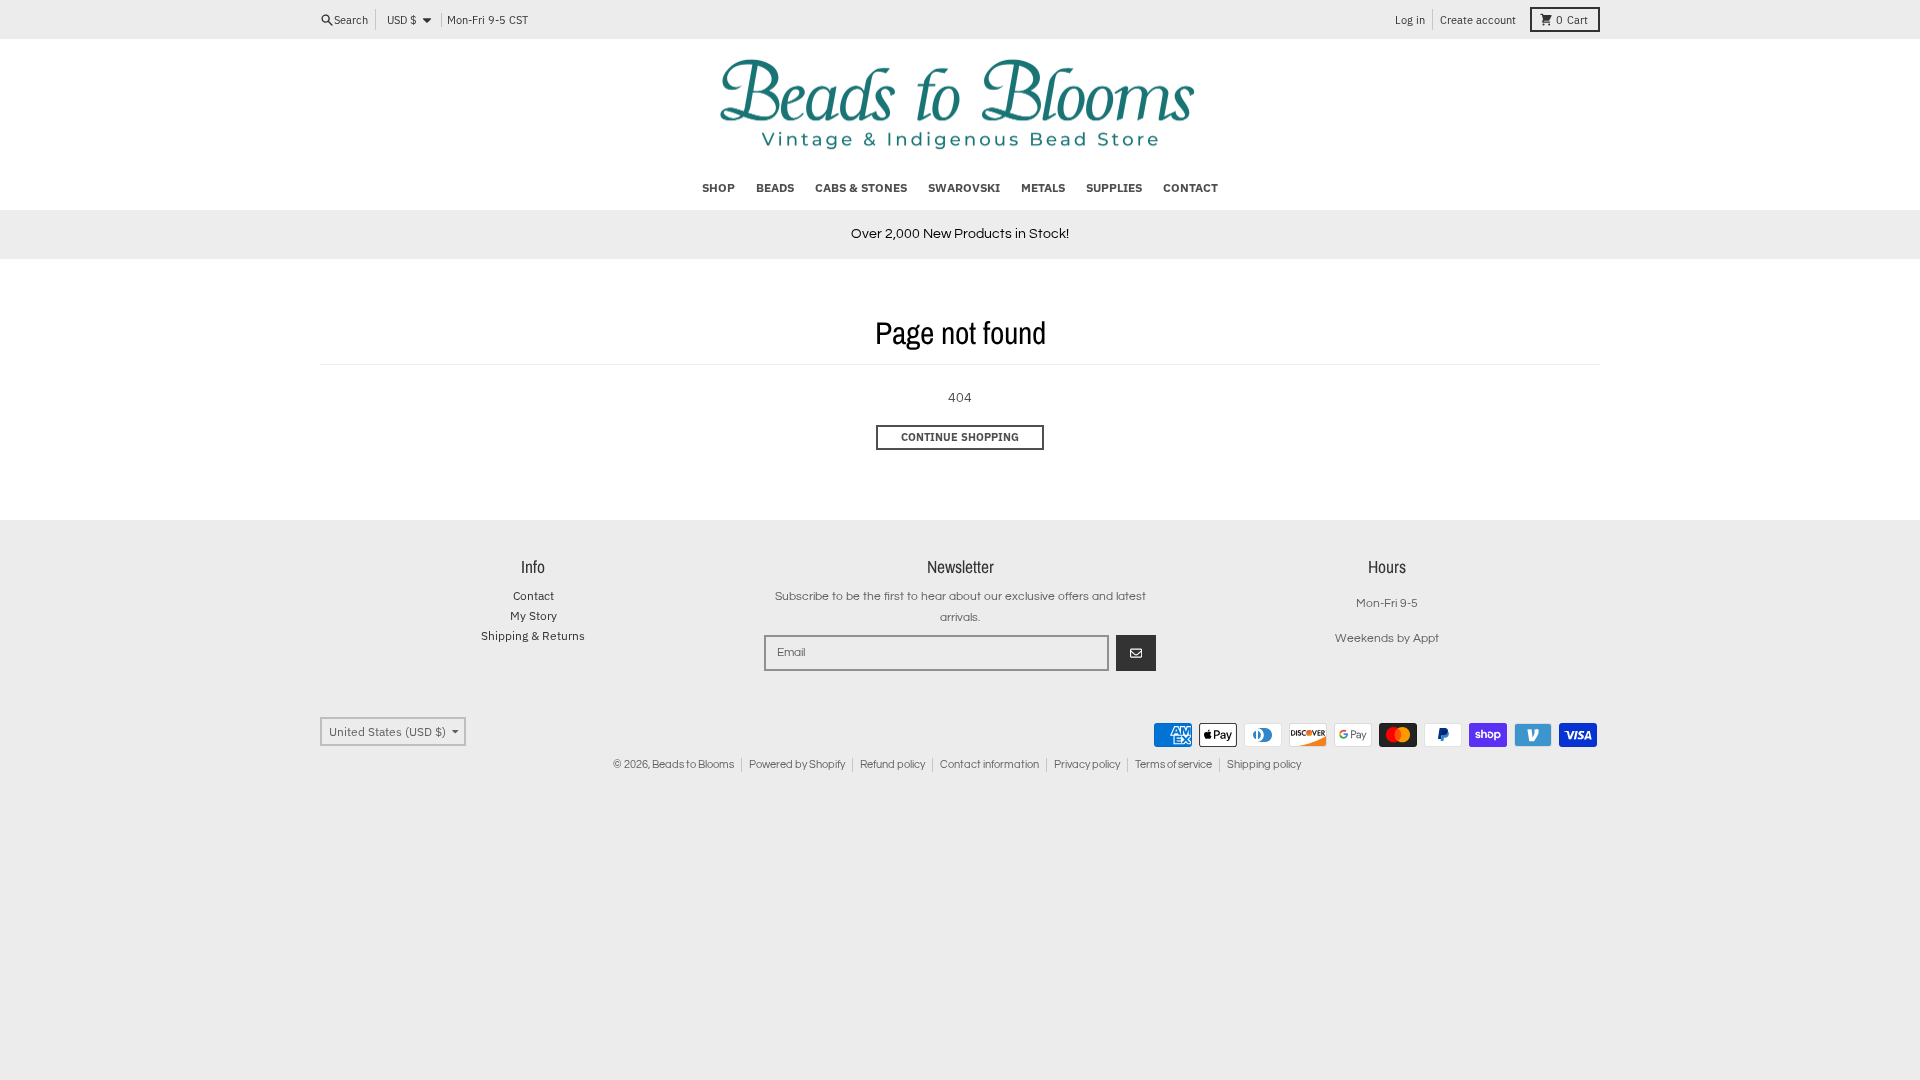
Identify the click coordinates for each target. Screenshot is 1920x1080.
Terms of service (1173, 764)
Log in (1410, 20)
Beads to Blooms (693, 764)
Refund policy (892, 764)
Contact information (989, 764)
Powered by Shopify (797, 764)
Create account (1478, 20)
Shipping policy (1264, 764)
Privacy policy (1087, 764)
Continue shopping (960, 437)
